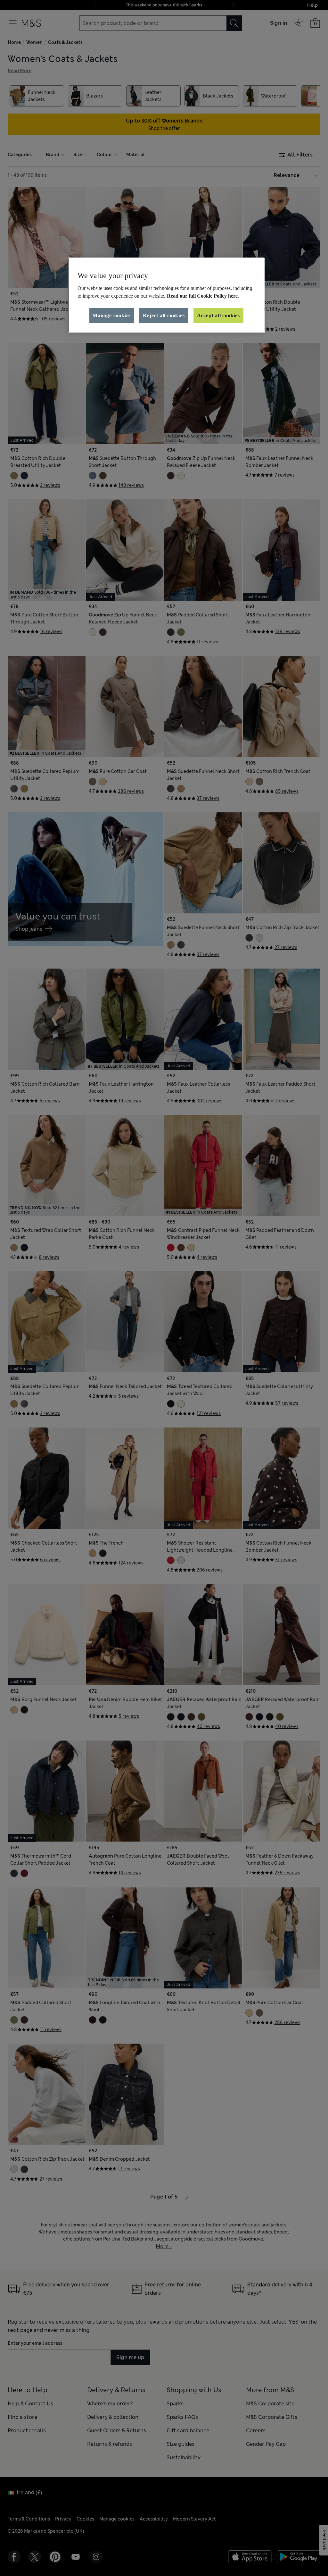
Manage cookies (112, 315)
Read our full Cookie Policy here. (203, 296)
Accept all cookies (218, 315)
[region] (166, 295)
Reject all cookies (164, 315)
